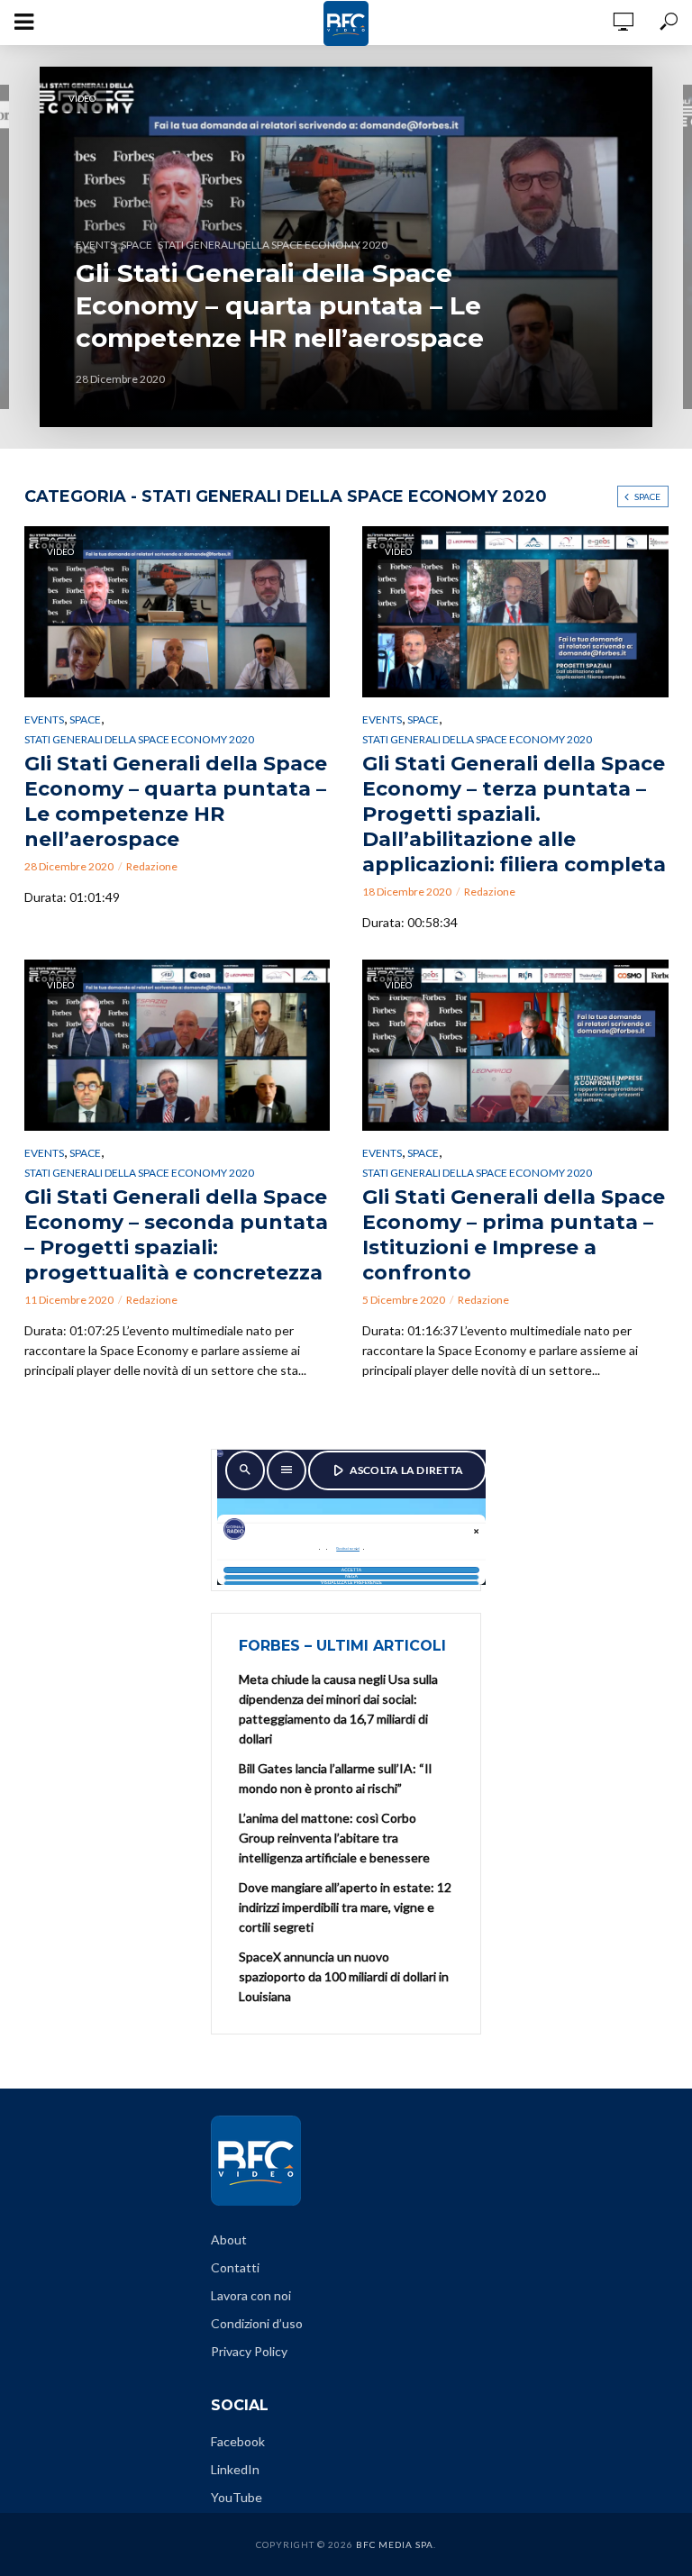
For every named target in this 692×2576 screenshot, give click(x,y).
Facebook (238, 2441)
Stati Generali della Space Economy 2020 (273, 245)
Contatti (235, 2267)
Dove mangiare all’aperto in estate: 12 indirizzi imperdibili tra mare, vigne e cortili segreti (345, 1907)
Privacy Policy (249, 2351)
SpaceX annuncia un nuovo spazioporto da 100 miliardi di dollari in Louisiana (344, 1976)
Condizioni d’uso (257, 2323)
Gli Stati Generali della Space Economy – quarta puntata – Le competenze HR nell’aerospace (280, 305)
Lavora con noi (251, 2295)
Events (44, 719)
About (229, 2239)
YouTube (237, 2497)
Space (647, 496)
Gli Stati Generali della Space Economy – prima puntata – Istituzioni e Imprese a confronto (514, 1235)
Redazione (152, 866)
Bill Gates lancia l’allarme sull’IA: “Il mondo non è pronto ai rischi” (335, 1778)
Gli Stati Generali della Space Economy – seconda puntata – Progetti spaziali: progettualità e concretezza (176, 1235)
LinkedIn (235, 2469)
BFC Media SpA (395, 2544)
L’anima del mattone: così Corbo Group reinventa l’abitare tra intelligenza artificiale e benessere (334, 1838)
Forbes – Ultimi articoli (342, 1646)
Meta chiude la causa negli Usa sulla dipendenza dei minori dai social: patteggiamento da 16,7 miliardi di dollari (338, 1709)
